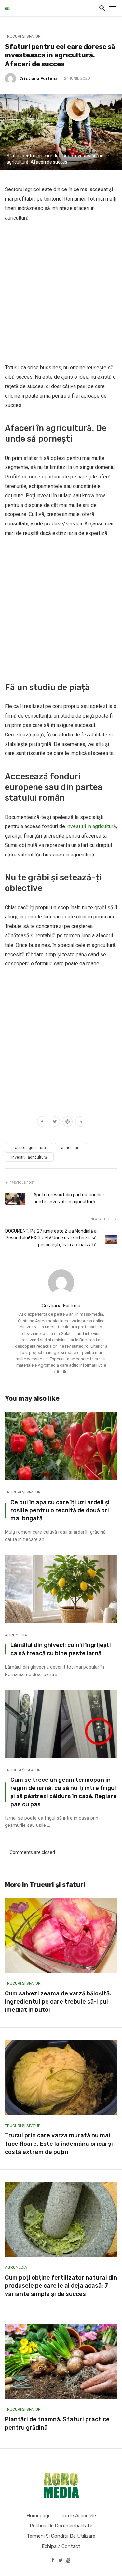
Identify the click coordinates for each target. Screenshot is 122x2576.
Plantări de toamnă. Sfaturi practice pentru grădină (57, 2424)
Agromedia (16, 1635)
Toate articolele (78, 2516)
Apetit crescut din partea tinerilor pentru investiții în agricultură (69, 1198)
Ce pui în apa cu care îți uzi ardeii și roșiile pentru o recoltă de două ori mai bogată (60, 1510)
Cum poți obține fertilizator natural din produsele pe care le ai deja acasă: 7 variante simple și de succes (61, 2286)
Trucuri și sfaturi (23, 36)
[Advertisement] (61, 293)
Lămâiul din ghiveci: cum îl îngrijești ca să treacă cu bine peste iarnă (61, 1649)
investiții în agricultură (91, 826)
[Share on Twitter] (55, 1122)
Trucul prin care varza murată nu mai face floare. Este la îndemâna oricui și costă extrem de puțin (59, 2144)
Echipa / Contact (61, 2546)
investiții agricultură (29, 1157)
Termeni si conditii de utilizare (61, 2536)
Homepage (39, 2516)
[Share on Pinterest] (68, 1122)
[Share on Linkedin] (80, 1122)
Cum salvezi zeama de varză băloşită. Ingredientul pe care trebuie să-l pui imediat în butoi (58, 2002)
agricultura (71, 1148)
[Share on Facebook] (42, 1122)
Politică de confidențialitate (61, 2526)
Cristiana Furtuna (38, 78)
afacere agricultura (29, 1148)
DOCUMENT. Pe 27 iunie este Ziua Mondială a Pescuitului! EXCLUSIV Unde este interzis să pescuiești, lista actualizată (51, 1238)
